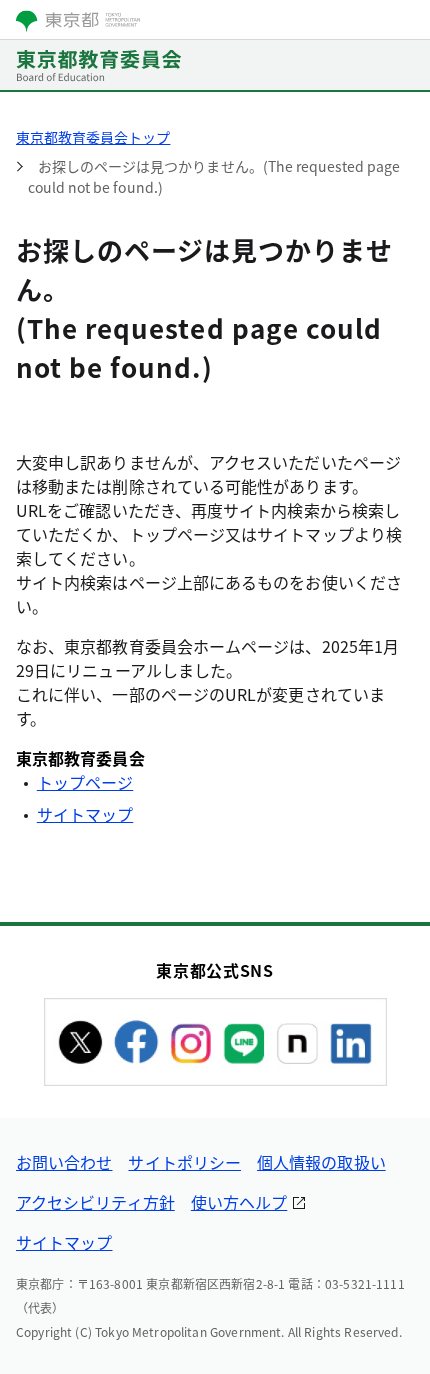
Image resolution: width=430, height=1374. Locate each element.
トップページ (85, 782)
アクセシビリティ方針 (95, 1202)
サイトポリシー (184, 1162)
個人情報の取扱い (321, 1162)
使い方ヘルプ (239, 1202)
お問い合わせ (64, 1162)
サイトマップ (85, 814)
